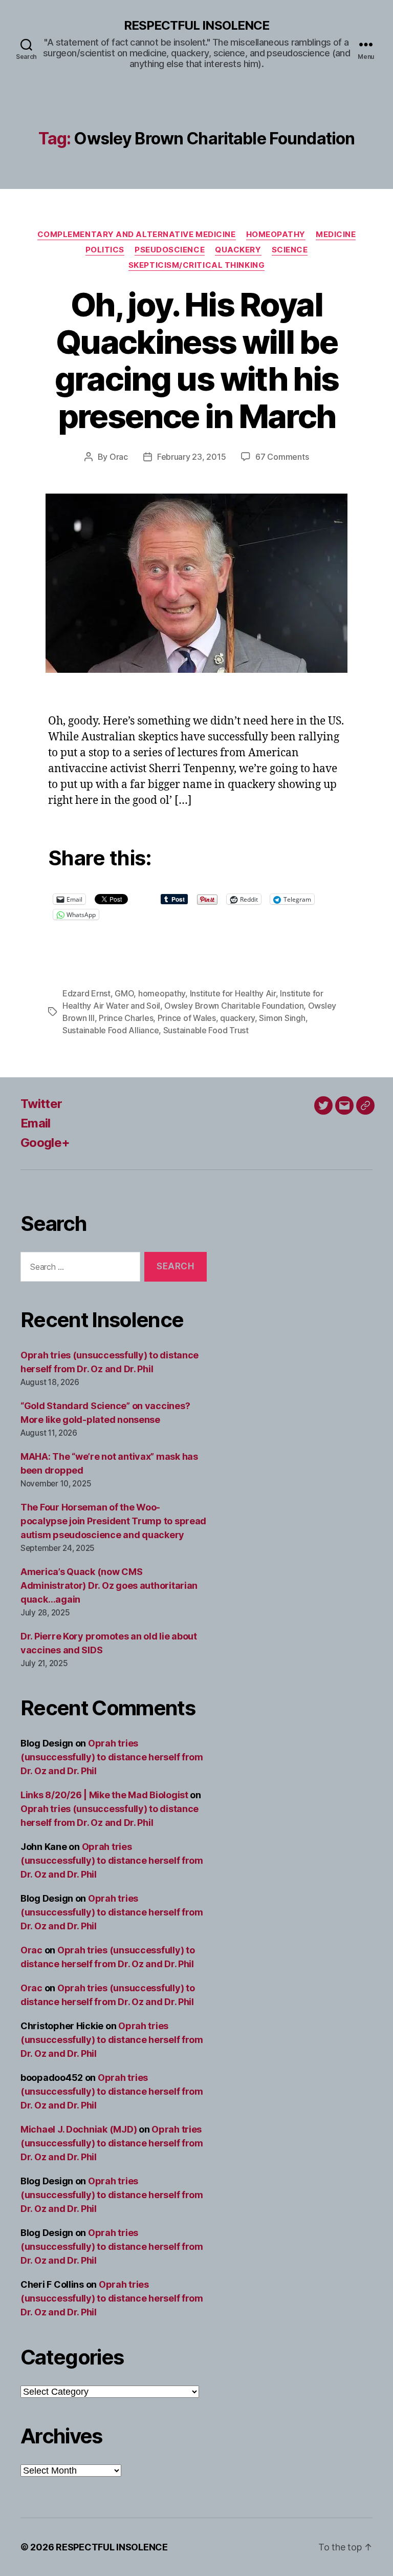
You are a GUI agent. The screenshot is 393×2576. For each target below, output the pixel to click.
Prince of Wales (187, 1018)
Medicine (336, 235)
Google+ (45, 1143)
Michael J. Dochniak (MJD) (79, 2129)
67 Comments (282, 457)
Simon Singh (282, 1018)
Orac (119, 457)
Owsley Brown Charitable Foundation (234, 1006)
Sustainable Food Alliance (111, 1030)
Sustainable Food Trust (206, 1030)
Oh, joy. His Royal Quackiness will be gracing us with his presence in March (196, 360)
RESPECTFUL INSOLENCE (196, 26)
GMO (124, 993)
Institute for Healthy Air (233, 993)
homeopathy (162, 993)
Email (36, 1123)
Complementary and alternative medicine (137, 235)
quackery (237, 1018)
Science (290, 250)
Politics (105, 250)
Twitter (41, 1104)
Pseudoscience (170, 250)
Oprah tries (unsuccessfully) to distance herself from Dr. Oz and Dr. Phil (112, 1757)
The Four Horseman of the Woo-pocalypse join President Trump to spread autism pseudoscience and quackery (113, 1521)
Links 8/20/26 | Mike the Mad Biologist (104, 1795)
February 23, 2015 (191, 457)
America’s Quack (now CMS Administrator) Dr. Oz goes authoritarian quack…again (109, 1585)
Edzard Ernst (86, 993)
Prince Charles (126, 1018)
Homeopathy (276, 235)
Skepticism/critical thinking (196, 265)
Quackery (238, 250)
